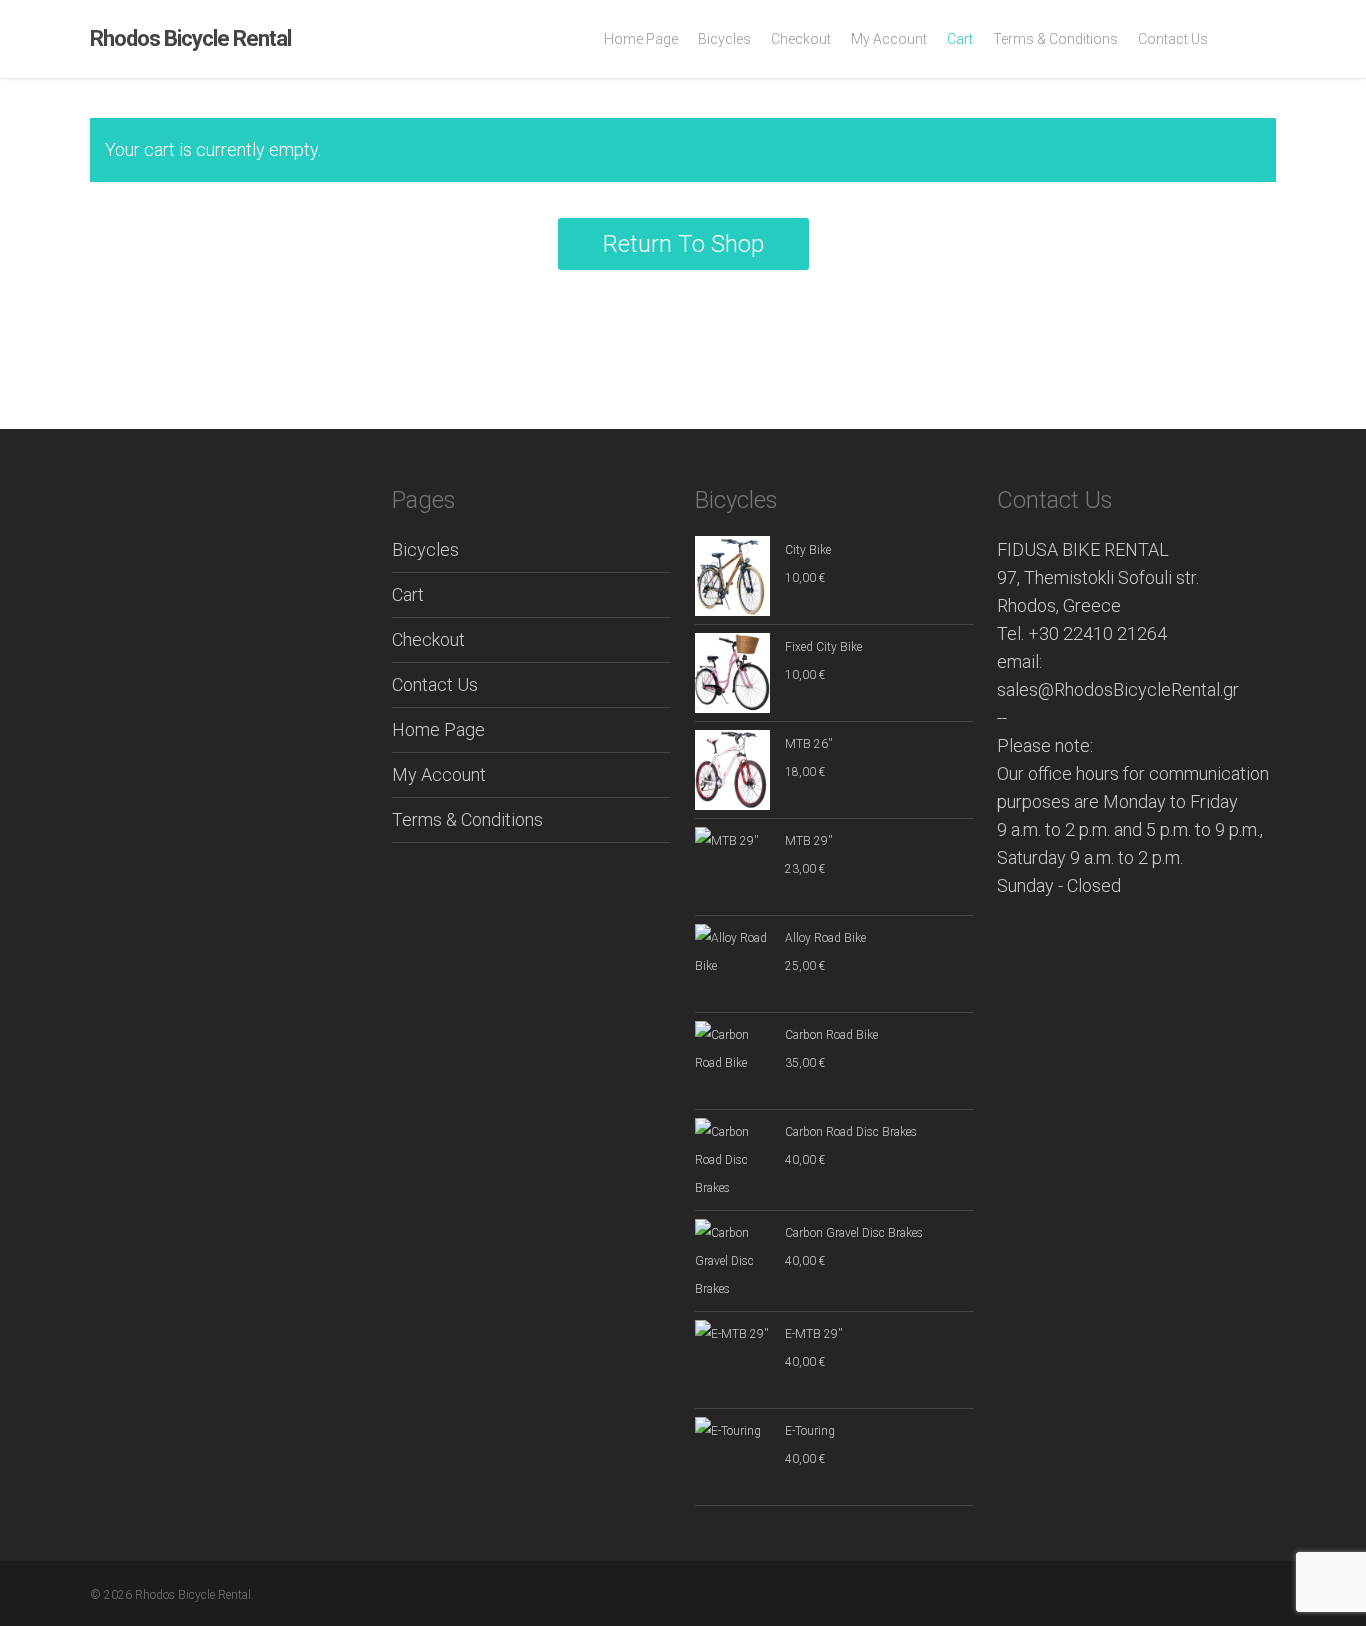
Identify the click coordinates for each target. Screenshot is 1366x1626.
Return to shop (683, 244)
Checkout (428, 639)
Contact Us (435, 684)
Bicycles (425, 549)
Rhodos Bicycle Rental (190, 39)
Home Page (438, 729)
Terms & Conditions (467, 819)
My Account (439, 774)
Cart (408, 594)
